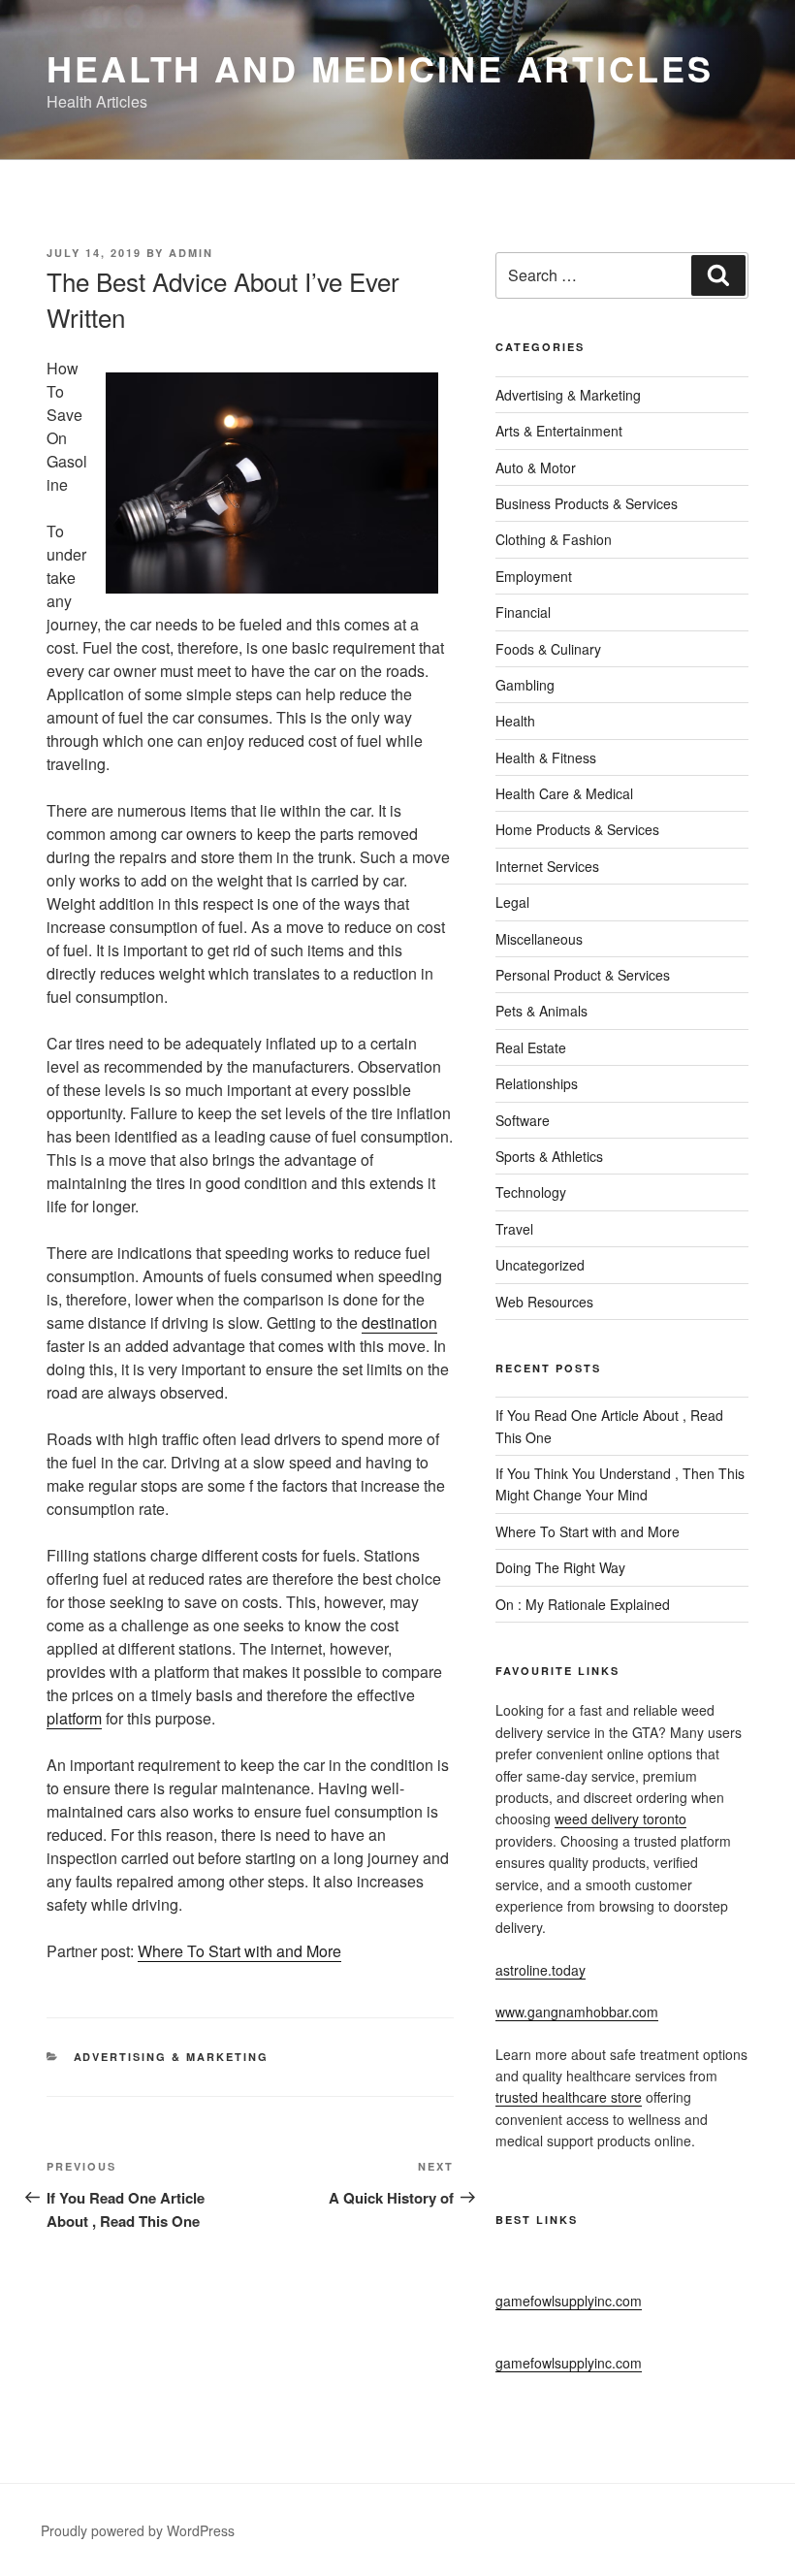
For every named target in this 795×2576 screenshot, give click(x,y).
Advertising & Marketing (172, 2057)
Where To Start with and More (239, 1951)
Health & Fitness (546, 757)
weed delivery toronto (620, 1819)
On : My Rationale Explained (583, 1604)
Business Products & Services (587, 503)
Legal (512, 902)
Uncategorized (540, 1265)
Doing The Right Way (560, 1567)
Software (523, 1120)
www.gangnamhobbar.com (577, 2012)
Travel (514, 1229)
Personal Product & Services (583, 975)
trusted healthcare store (569, 2097)
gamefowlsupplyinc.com (569, 2301)
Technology (531, 1192)
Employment (534, 576)
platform (74, 1718)
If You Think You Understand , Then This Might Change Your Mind (620, 1484)
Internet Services (547, 866)
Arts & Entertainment (559, 431)
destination (399, 1322)
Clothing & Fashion (554, 539)
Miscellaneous (539, 939)
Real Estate (531, 1047)
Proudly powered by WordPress (138, 2530)
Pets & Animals (541, 1011)
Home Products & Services (577, 829)
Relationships (537, 1083)
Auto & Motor (536, 467)
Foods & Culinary (548, 649)
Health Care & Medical (564, 793)
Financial (523, 612)
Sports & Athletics (549, 1156)
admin (191, 253)
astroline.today (541, 1970)
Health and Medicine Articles (380, 68)
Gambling (525, 685)
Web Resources (544, 1302)
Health (515, 721)
